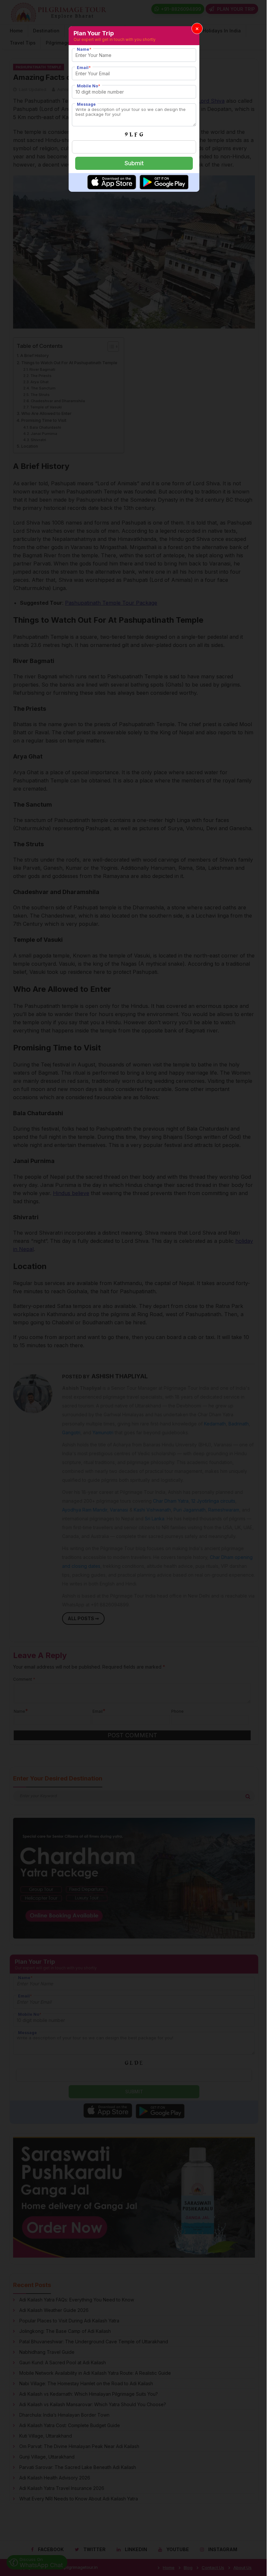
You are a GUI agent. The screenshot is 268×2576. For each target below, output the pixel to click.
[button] (197, 28)
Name (84, 49)
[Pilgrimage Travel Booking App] (112, 188)
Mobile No (89, 86)
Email (84, 68)
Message (86, 104)
